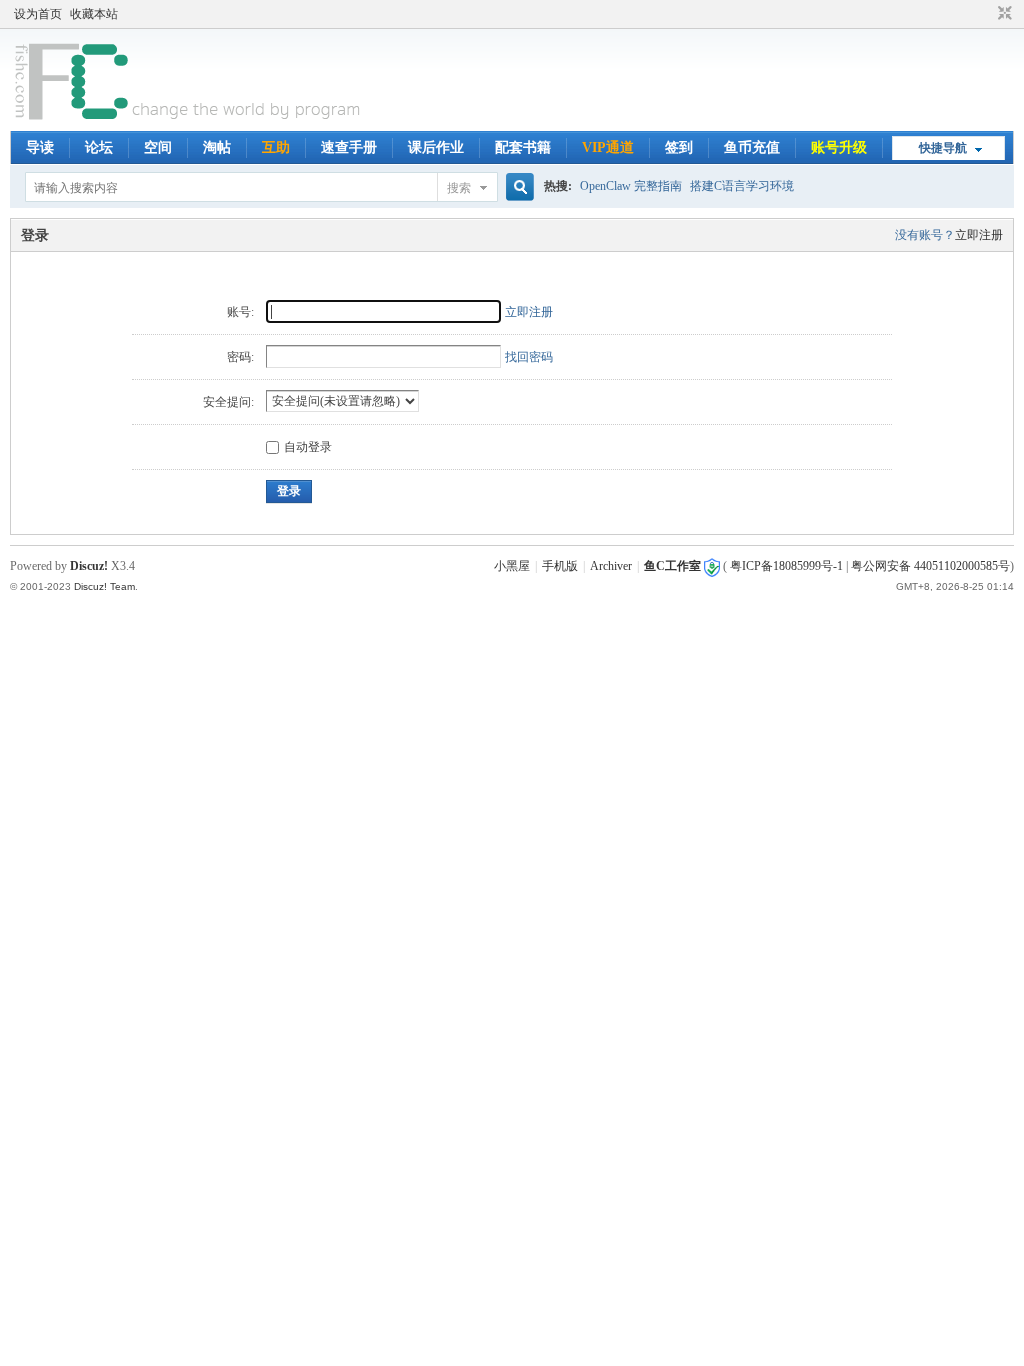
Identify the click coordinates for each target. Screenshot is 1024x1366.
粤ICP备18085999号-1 (786, 566)
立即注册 (979, 235)
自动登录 (308, 447)
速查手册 (349, 147)
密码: (240, 357)
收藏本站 (94, 14)
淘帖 (217, 147)
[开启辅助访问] (986, 14)
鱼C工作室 (672, 566)
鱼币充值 (752, 147)
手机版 (560, 566)
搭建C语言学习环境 (742, 186)
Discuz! (89, 566)
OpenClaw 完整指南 (631, 186)
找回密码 (529, 357)
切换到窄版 (1002, 14)
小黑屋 (512, 566)
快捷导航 (943, 148)
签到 (679, 147)
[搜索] (517, 187)
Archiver (611, 566)
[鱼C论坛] (189, 119)
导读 (40, 147)
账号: (240, 312)
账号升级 (839, 147)
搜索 (459, 188)
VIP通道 (608, 147)
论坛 (99, 147)
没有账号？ (925, 235)
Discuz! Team (104, 586)
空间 (158, 147)
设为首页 (38, 14)
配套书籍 (523, 147)
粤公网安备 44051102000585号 (930, 566)
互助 (276, 147)
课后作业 (436, 147)
